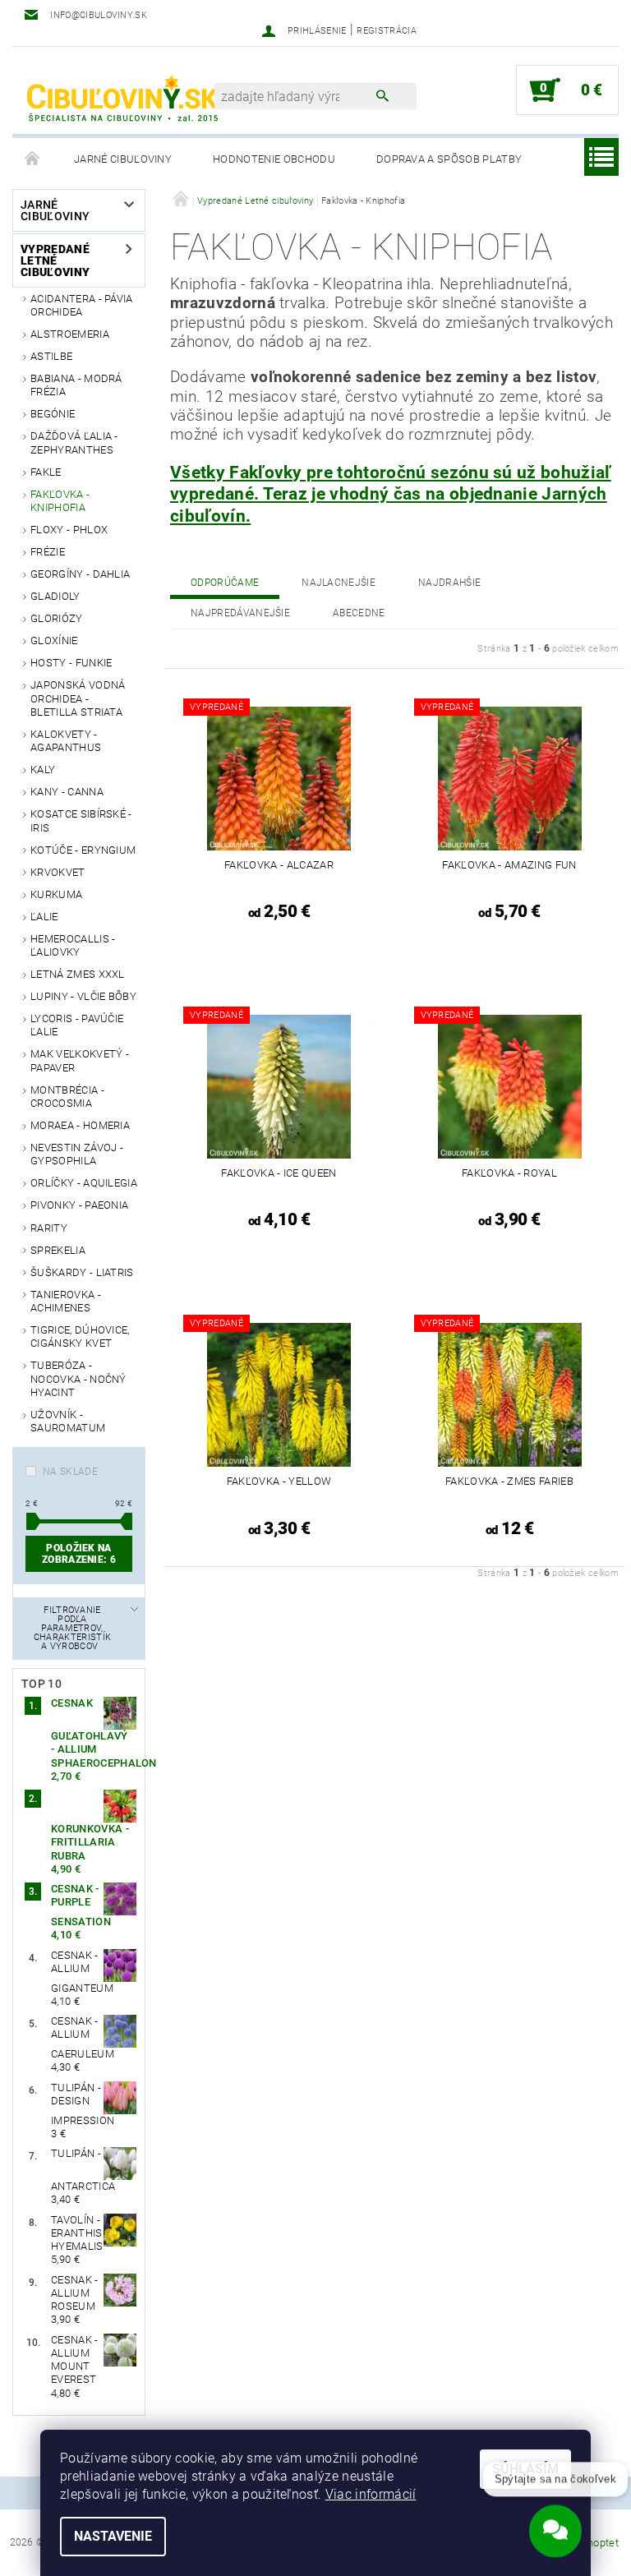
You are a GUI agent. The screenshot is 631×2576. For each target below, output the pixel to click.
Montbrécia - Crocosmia (67, 1097)
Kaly (43, 770)
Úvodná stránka (33, 159)
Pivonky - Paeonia (79, 1205)
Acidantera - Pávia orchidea (82, 305)
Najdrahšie (449, 583)
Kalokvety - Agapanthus (66, 741)
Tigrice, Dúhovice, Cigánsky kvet (80, 1336)
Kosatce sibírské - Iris (81, 820)
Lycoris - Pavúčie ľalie (77, 1025)
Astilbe (51, 356)
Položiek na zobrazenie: (79, 1554)
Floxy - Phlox (69, 530)
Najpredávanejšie (240, 613)
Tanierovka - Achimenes (66, 1301)
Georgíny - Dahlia (80, 574)
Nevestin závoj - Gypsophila (77, 1154)
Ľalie (44, 917)
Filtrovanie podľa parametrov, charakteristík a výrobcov (72, 1628)
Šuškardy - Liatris (82, 1272)
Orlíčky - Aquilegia (84, 1183)
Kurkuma (56, 894)
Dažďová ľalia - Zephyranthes (74, 442)
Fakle (46, 472)
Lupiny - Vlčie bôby (83, 996)
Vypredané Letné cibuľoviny (55, 260)
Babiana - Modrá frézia (76, 385)
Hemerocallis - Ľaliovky (73, 945)
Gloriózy (57, 618)
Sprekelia (58, 1250)
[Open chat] (555, 2525)
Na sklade (70, 1472)
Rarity (49, 1228)
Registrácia (387, 31)
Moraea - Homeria (80, 1125)
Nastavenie (113, 2536)
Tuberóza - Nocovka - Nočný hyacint (78, 1379)
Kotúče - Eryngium (83, 850)
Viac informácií (371, 2494)
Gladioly (55, 596)
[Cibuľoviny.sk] (122, 99)
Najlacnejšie (339, 583)
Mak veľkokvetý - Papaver (80, 1060)
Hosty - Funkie (71, 663)
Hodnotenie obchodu (274, 159)
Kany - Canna (67, 792)
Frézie (48, 552)
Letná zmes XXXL (78, 974)
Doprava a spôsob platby (449, 159)
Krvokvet (58, 872)
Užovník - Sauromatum (68, 1421)
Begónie (53, 414)
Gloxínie (54, 641)
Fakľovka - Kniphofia (60, 501)
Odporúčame (225, 583)
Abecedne (359, 613)
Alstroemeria (70, 334)
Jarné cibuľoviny (123, 159)
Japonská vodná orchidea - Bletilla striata (78, 698)
